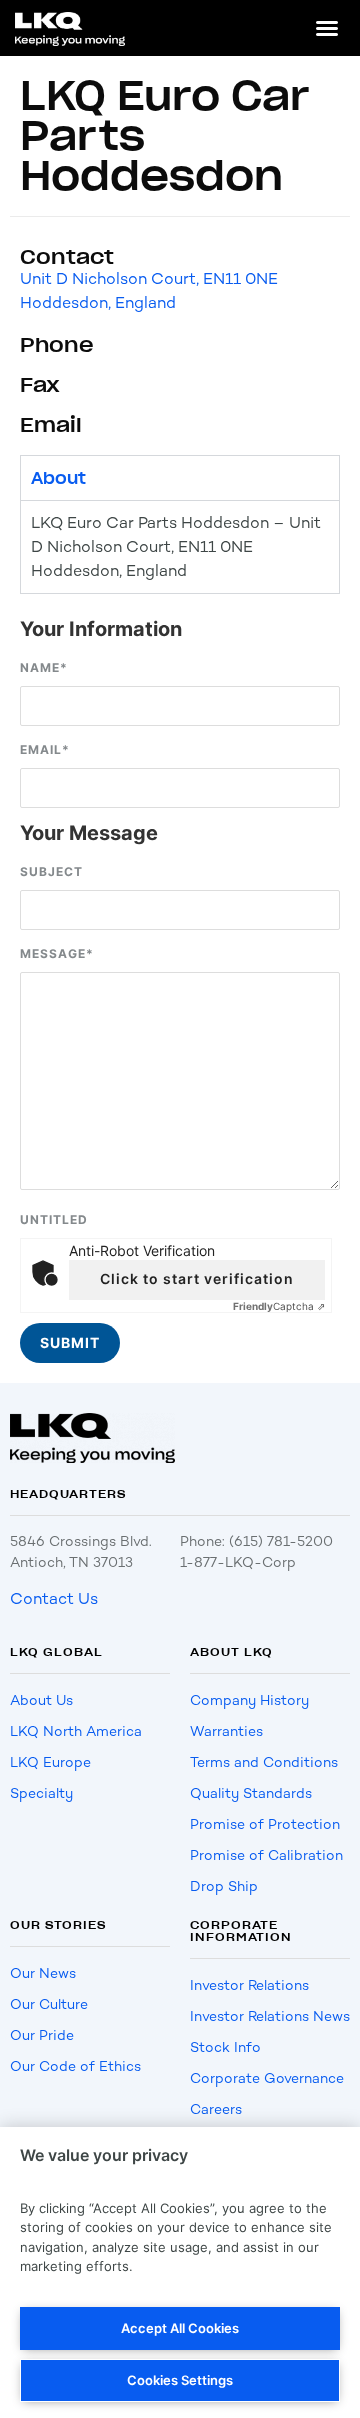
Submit (70, 1342)
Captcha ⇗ (279, 1306)
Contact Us (54, 1598)
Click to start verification (197, 1278)
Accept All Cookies (180, 2328)
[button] (327, 28)
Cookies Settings (180, 2380)
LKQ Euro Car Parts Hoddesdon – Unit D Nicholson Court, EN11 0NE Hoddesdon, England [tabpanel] (176, 546)
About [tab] (58, 478)
